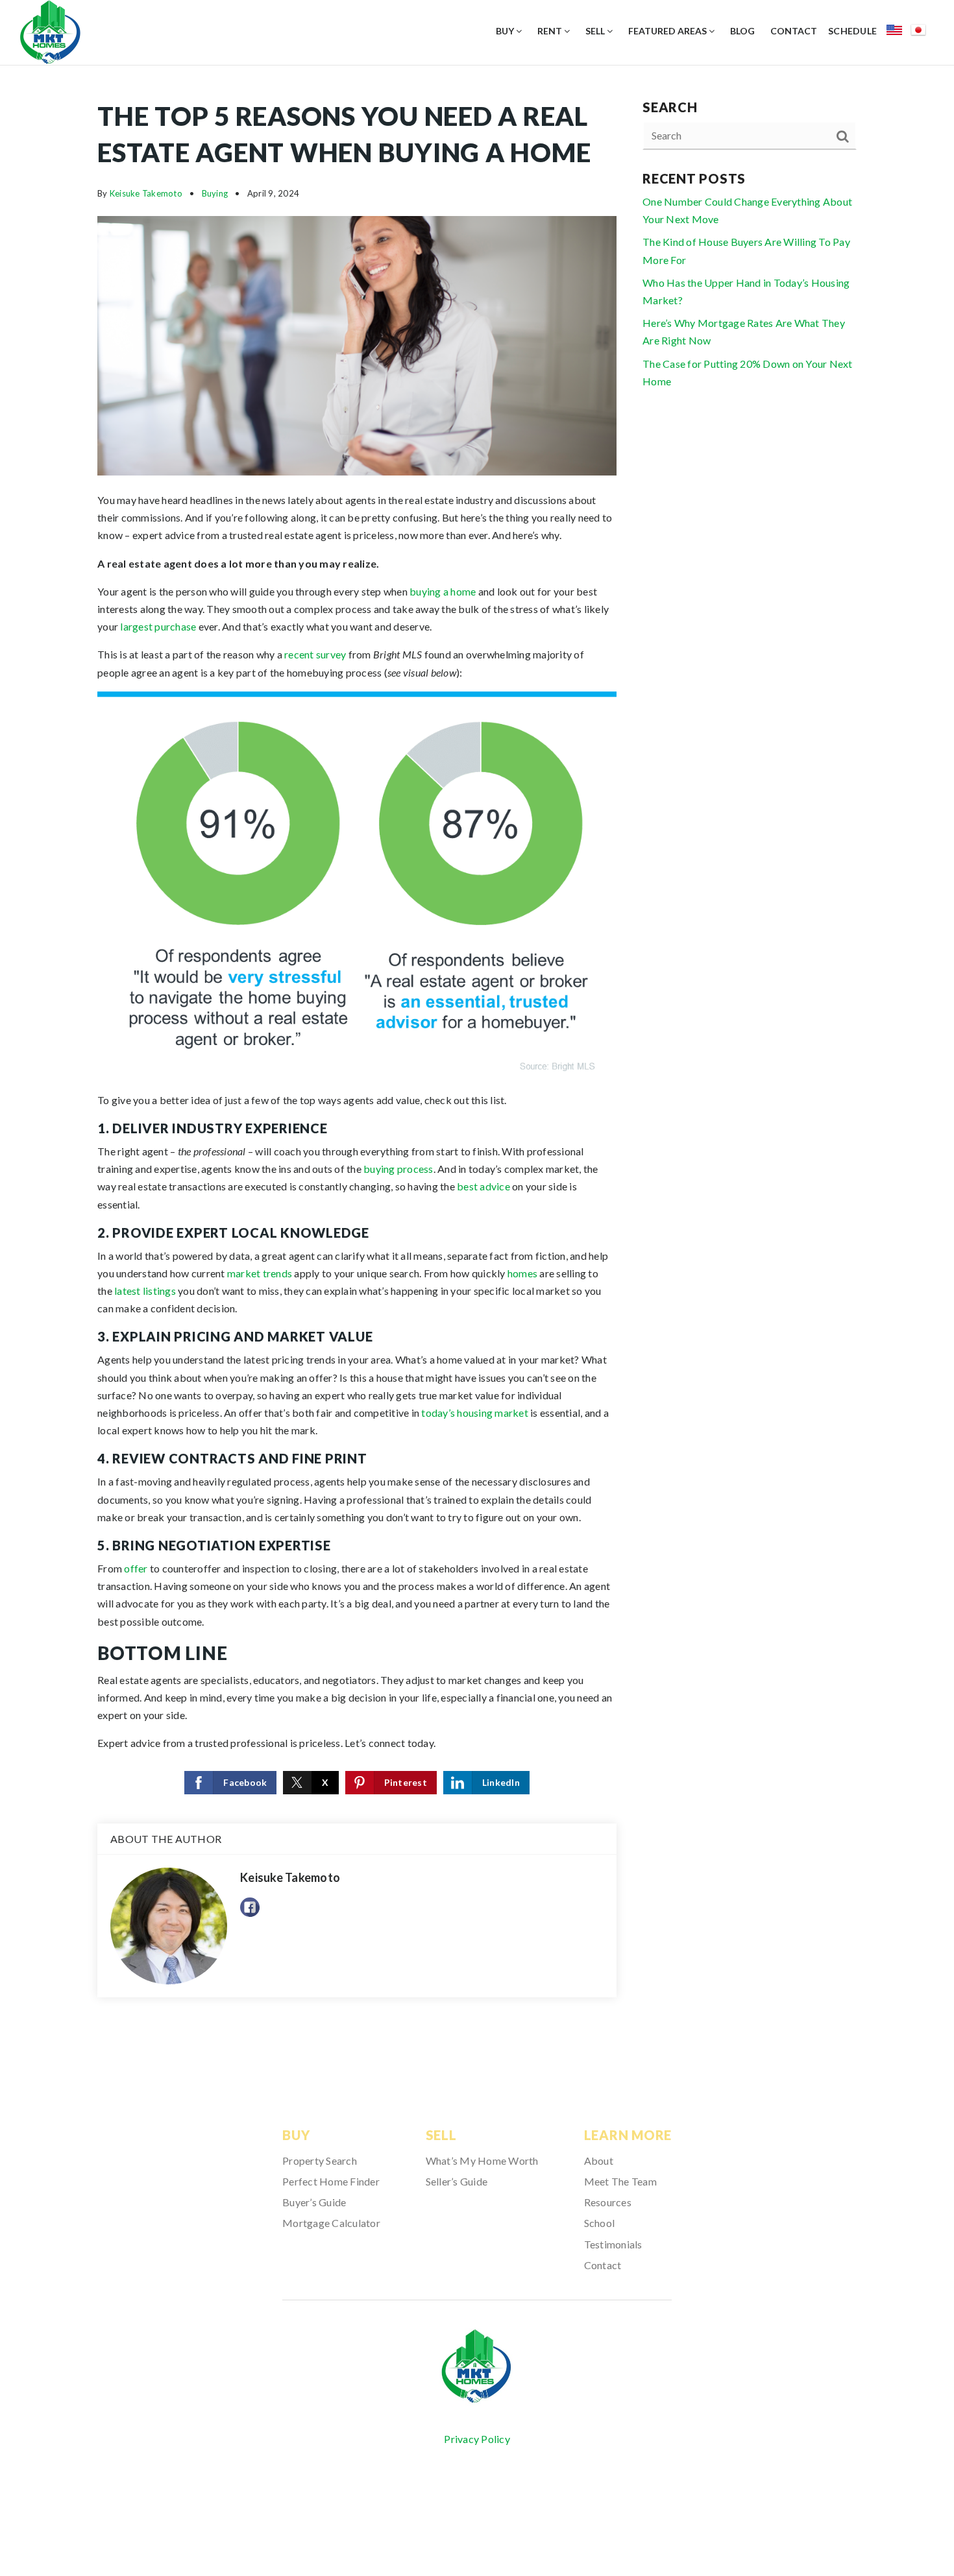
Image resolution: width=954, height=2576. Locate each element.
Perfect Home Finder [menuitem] (331, 2181)
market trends (260, 1273)
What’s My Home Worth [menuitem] (482, 2161)
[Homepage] (477, 2367)
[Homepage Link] (50, 31)
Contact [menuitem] (794, 31)
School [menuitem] (600, 2223)
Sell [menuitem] (596, 31)
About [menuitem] (599, 2161)
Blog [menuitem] (742, 31)
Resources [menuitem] (608, 2202)
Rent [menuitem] (551, 31)
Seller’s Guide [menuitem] (457, 2181)
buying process (398, 1169)
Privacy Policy (477, 2439)
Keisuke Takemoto (146, 193)
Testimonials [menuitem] (613, 2244)
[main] (477, 1061)
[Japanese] (923, 32)
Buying (215, 193)
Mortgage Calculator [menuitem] (331, 2223)
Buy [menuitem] (506, 31)
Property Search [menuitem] (320, 2161)
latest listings (145, 1291)
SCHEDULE (852, 31)
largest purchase (158, 626)
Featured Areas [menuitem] (668, 31)
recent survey (315, 654)
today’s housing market (475, 1413)
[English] (899, 32)
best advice (483, 1186)
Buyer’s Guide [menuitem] (314, 2202)
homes (522, 1273)
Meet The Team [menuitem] (620, 2181)
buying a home (443, 591)
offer (136, 1568)
